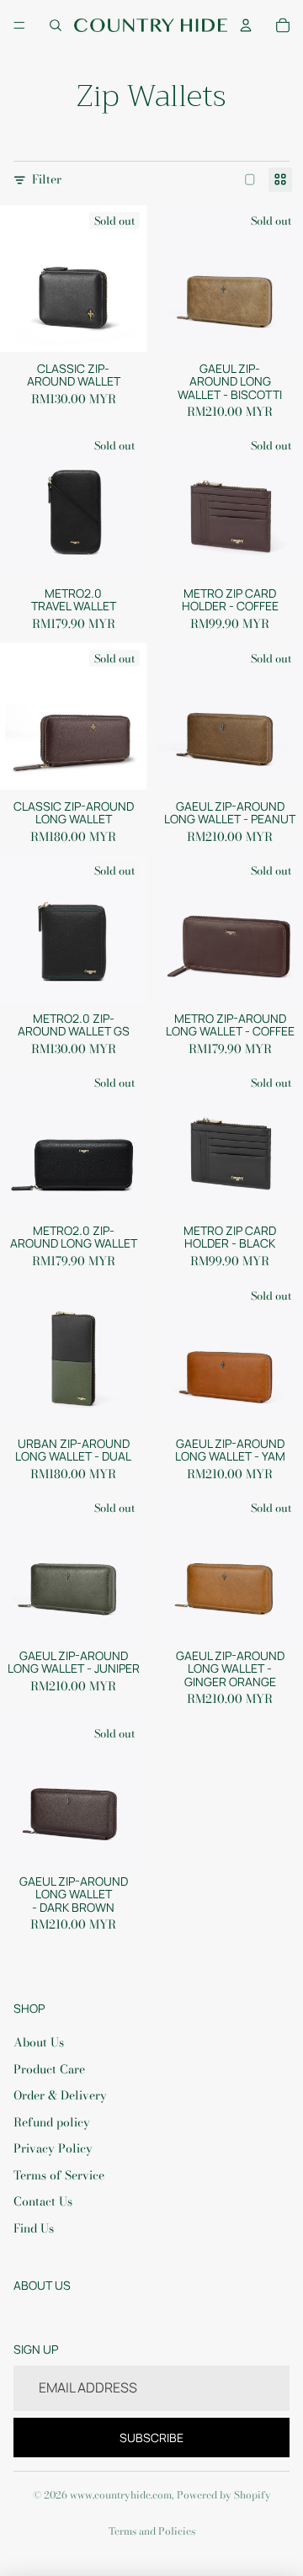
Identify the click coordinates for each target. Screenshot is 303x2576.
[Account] (246, 25)
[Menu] (19, 25)
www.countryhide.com (121, 2495)
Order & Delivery (60, 2095)
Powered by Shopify (224, 2495)
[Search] (56, 25)
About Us (39, 2042)
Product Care (49, 2069)
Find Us (34, 2228)
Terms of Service (59, 2175)
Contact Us (43, 2201)
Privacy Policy (53, 2148)
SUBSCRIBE (151, 2438)
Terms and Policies (152, 2531)
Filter (47, 180)
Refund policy (52, 2122)
